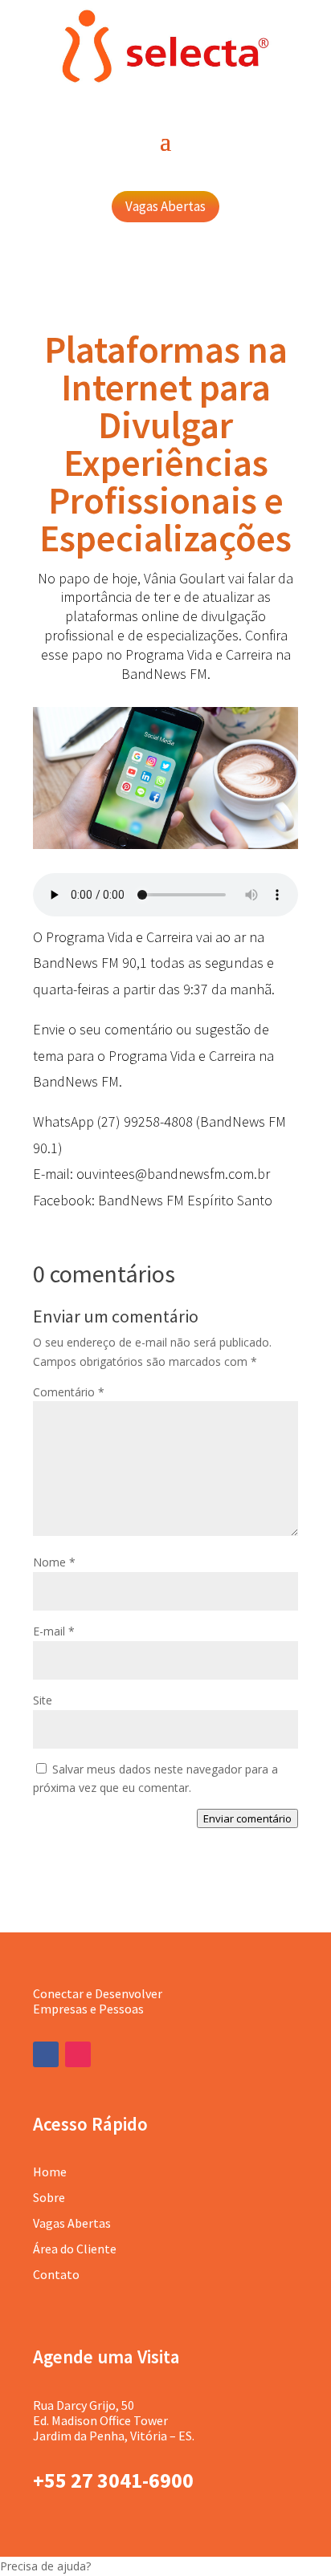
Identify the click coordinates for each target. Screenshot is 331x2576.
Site (43, 1700)
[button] (165, 2566)
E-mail (54, 1631)
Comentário (69, 1392)
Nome (54, 1562)
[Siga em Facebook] (46, 2054)
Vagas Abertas (165, 206)
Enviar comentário (247, 1818)
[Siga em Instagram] (78, 2054)
